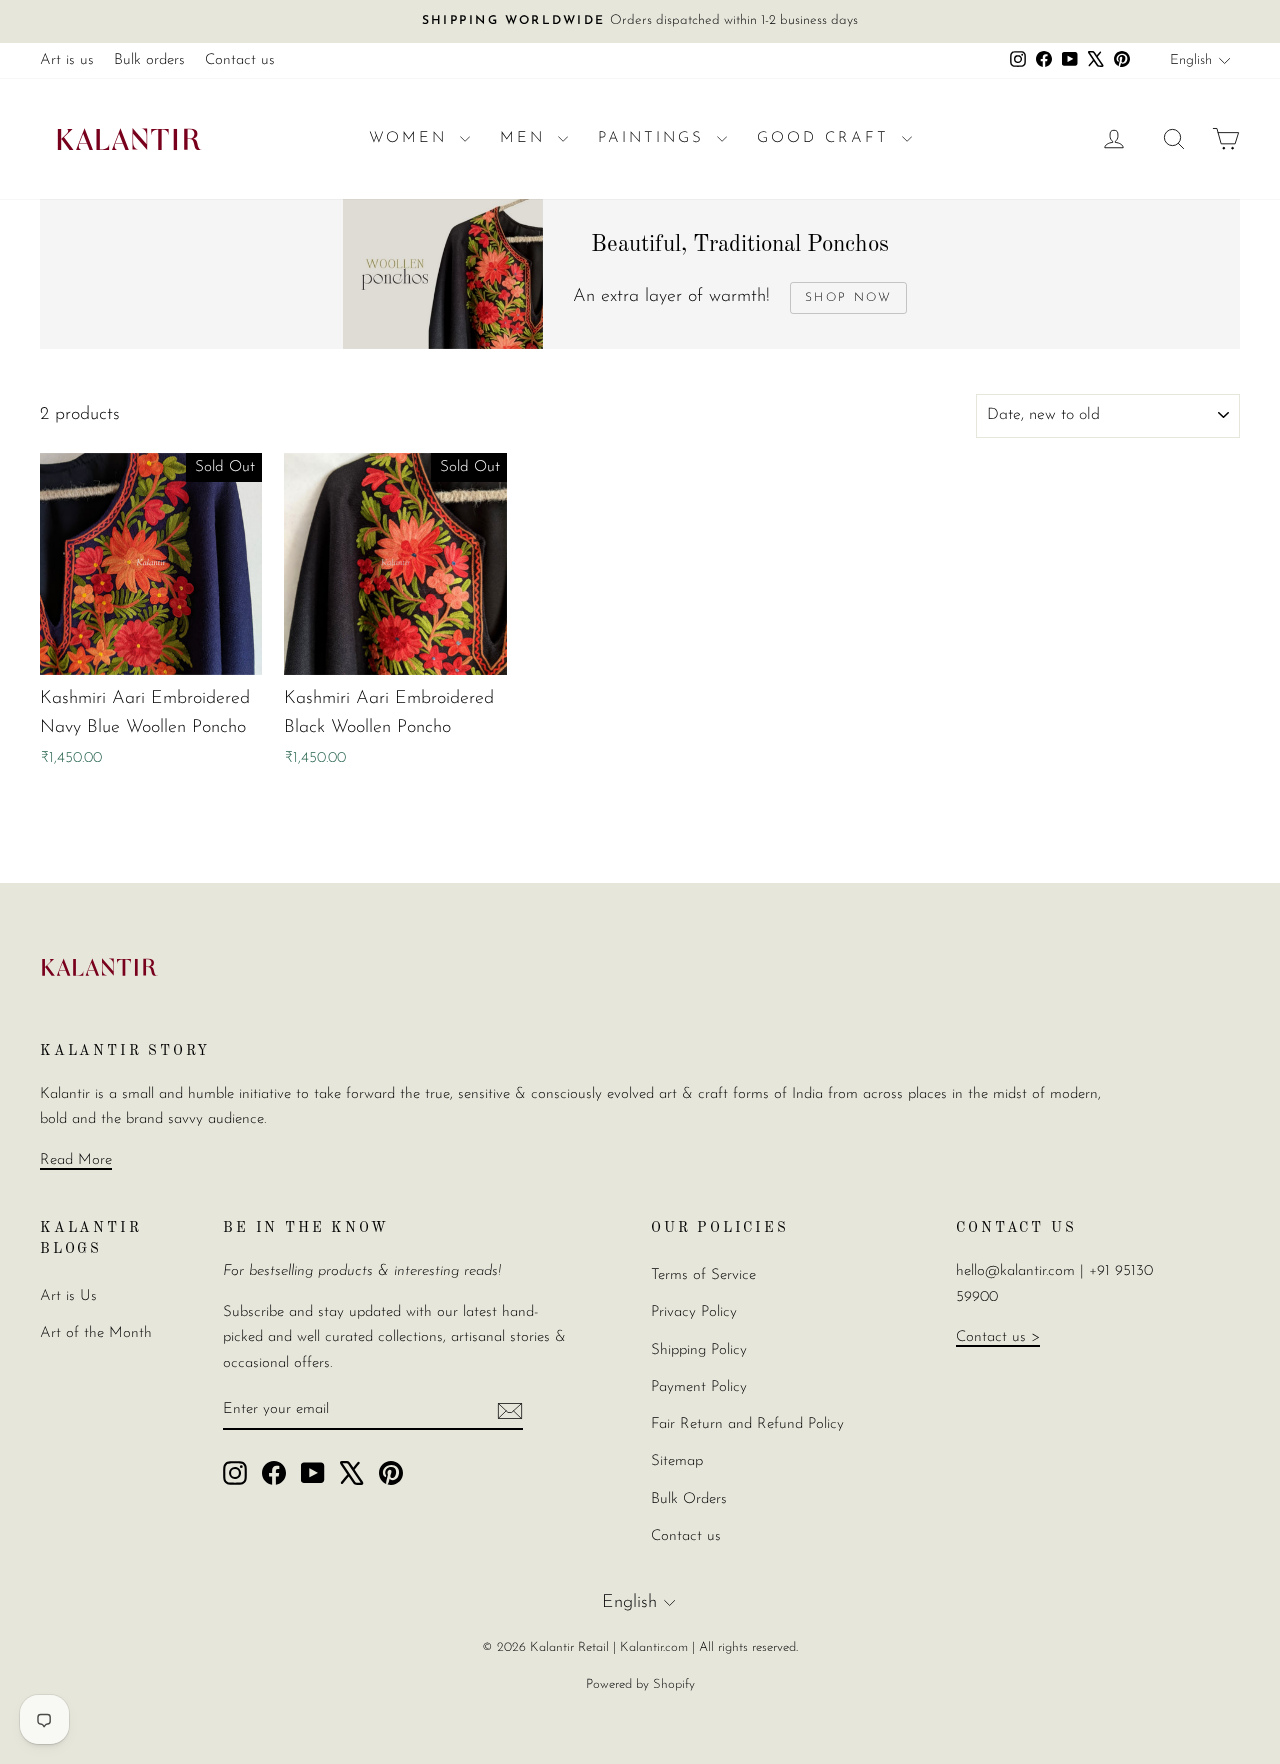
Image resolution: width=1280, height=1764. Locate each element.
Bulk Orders (689, 1499)
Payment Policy (699, 1387)
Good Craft (827, 138)
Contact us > (998, 1337)
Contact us (240, 60)
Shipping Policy (699, 1350)
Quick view (151, 653)
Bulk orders (149, 60)
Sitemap (677, 1461)
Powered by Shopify (640, 1684)
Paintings (655, 138)
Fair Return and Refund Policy (747, 1424)
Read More (76, 1160)
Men (526, 138)
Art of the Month (96, 1333)
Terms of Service (703, 1275)
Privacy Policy (694, 1312)
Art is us (67, 60)
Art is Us (68, 1296)
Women (412, 138)
